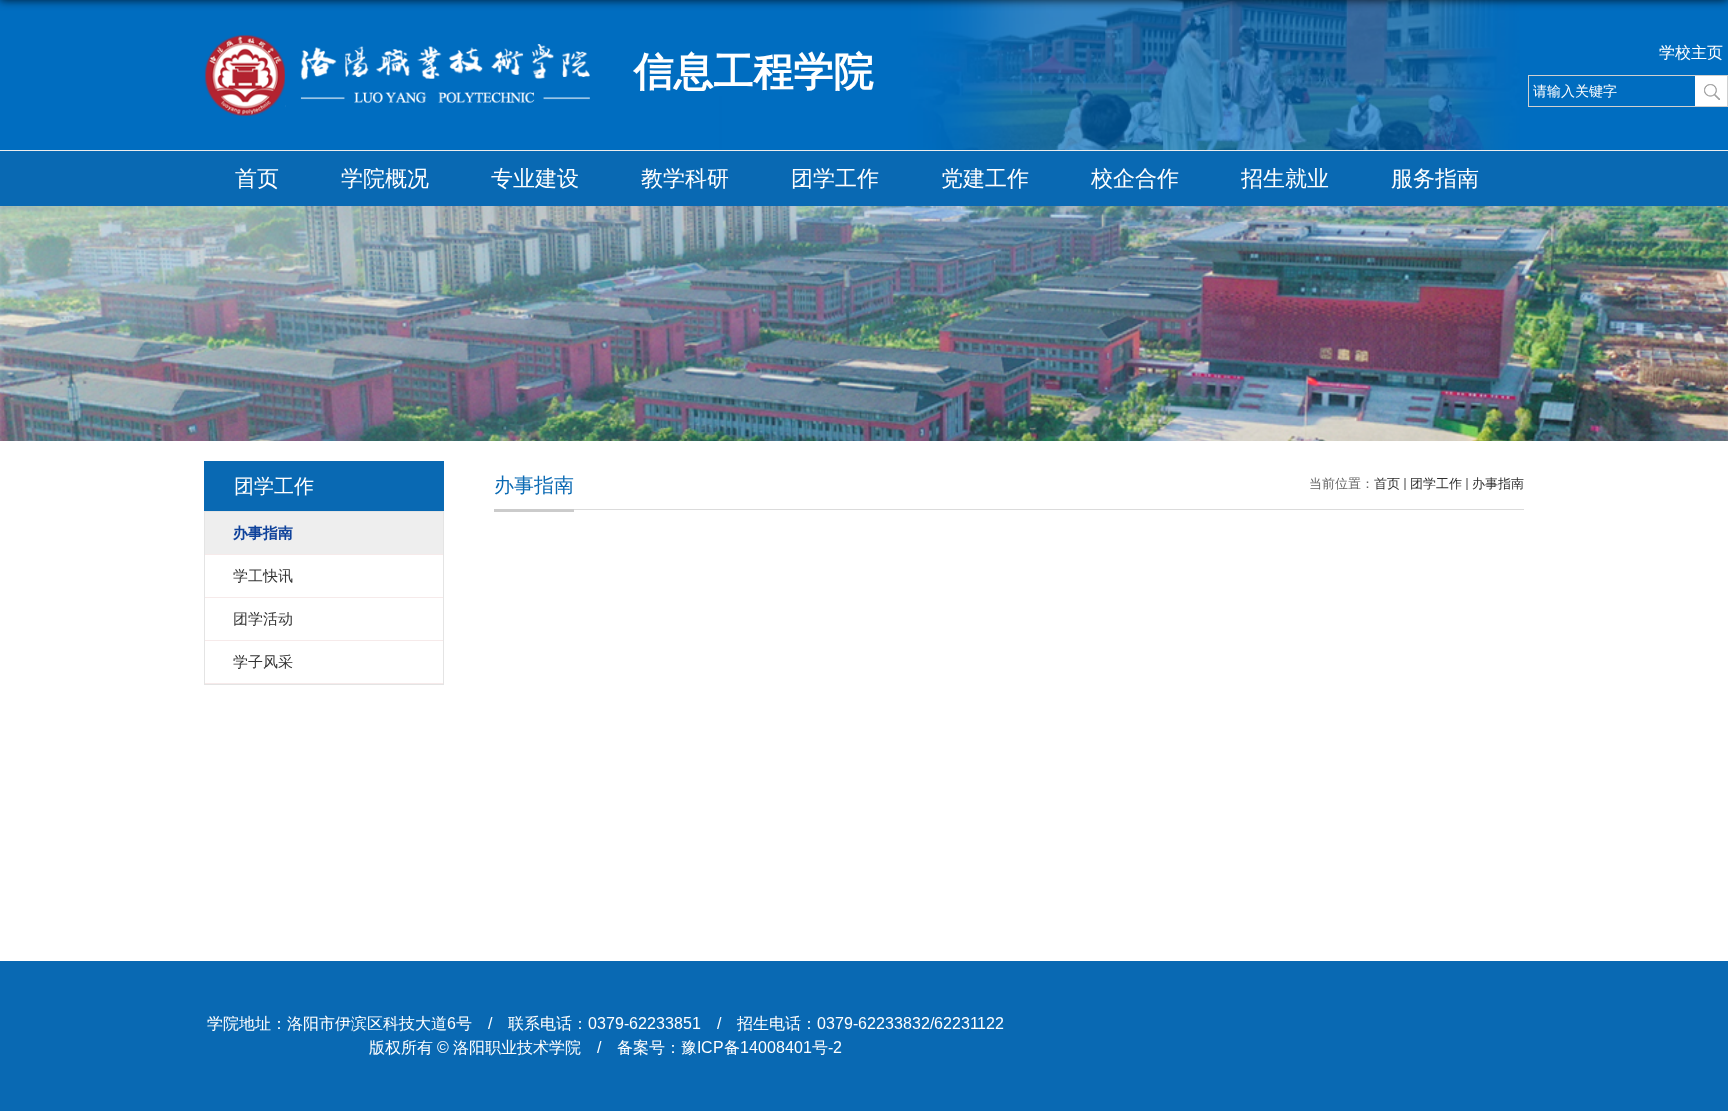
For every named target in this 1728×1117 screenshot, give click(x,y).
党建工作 (985, 178)
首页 (257, 178)
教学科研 (685, 178)
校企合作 (1135, 178)
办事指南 (1498, 483)
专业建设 (535, 178)
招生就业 (1285, 178)
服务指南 (1435, 178)
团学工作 (835, 178)
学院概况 (385, 178)
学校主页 (1691, 52)
